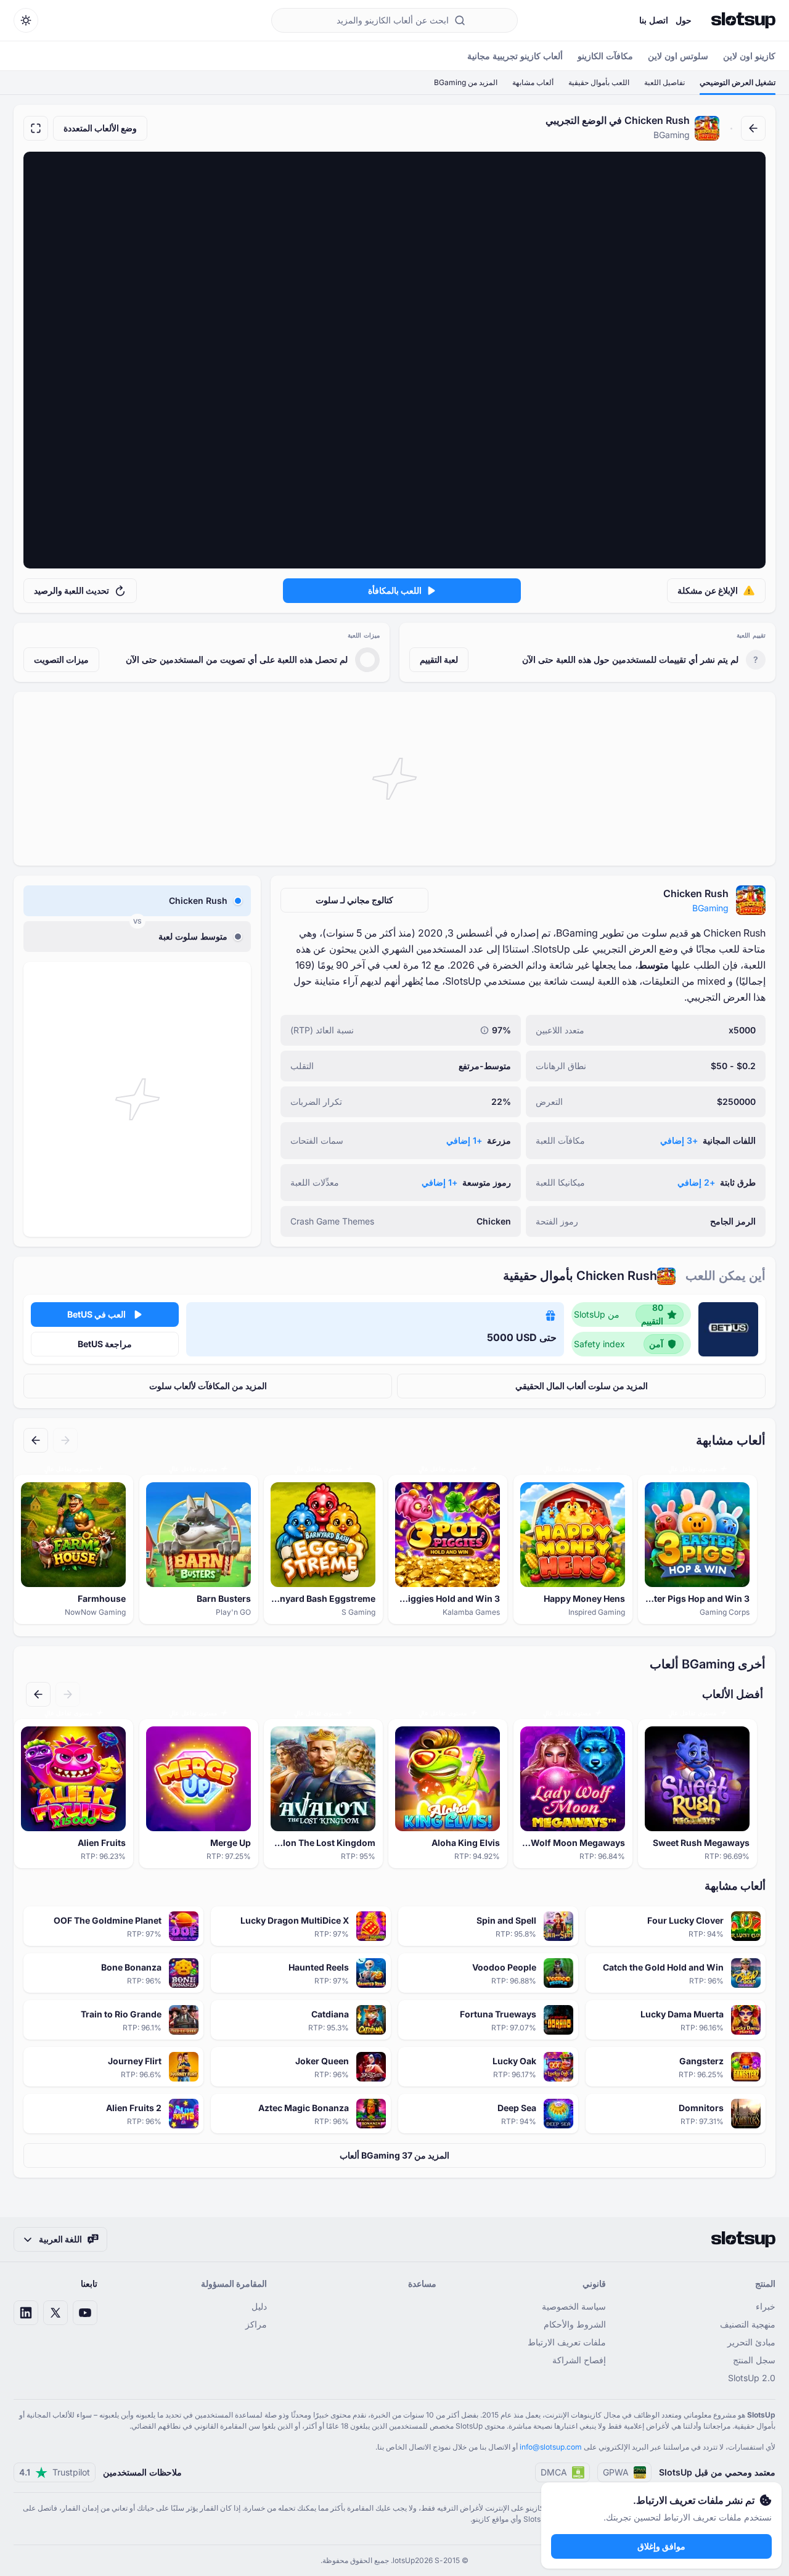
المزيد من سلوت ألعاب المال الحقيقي (582, 1386)
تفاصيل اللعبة (664, 82)
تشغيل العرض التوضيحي (738, 82)
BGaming (710, 908)
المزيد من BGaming (466, 82)
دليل (259, 2306)
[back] (753, 128)
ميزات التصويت (61, 659)
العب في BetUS (96, 1314)
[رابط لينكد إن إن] (26, 2313)
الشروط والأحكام (575, 2324)
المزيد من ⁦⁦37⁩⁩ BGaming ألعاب (394, 2155)
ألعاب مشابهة (533, 82)
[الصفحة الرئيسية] (743, 20)
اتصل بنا (654, 20)
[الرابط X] (55, 2313)
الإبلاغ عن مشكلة (708, 590)
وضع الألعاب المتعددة (100, 128)
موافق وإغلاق (661, 2546)
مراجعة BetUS (105, 1344)
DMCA (554, 2472)
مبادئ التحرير (751, 2342)
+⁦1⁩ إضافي (464, 1140)
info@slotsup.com (551, 2447)
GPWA (616, 2472)
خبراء (766, 2306)
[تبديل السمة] (26, 20)
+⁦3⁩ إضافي (679, 1140)
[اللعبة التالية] (36, 1440)
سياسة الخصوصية (574, 2306)
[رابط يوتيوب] (85, 2313)
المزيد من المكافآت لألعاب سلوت (208, 1386)
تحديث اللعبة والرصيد (72, 590)
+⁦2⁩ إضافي (696, 1182)
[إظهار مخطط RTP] (484, 1030)
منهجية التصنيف (748, 2324)
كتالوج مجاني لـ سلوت (354, 900)
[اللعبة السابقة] (65, 1440)
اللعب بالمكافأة (395, 590)
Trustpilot (55, 2472)
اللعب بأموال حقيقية (599, 82)
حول (684, 20)
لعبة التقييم (439, 659)
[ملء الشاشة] (36, 128)
